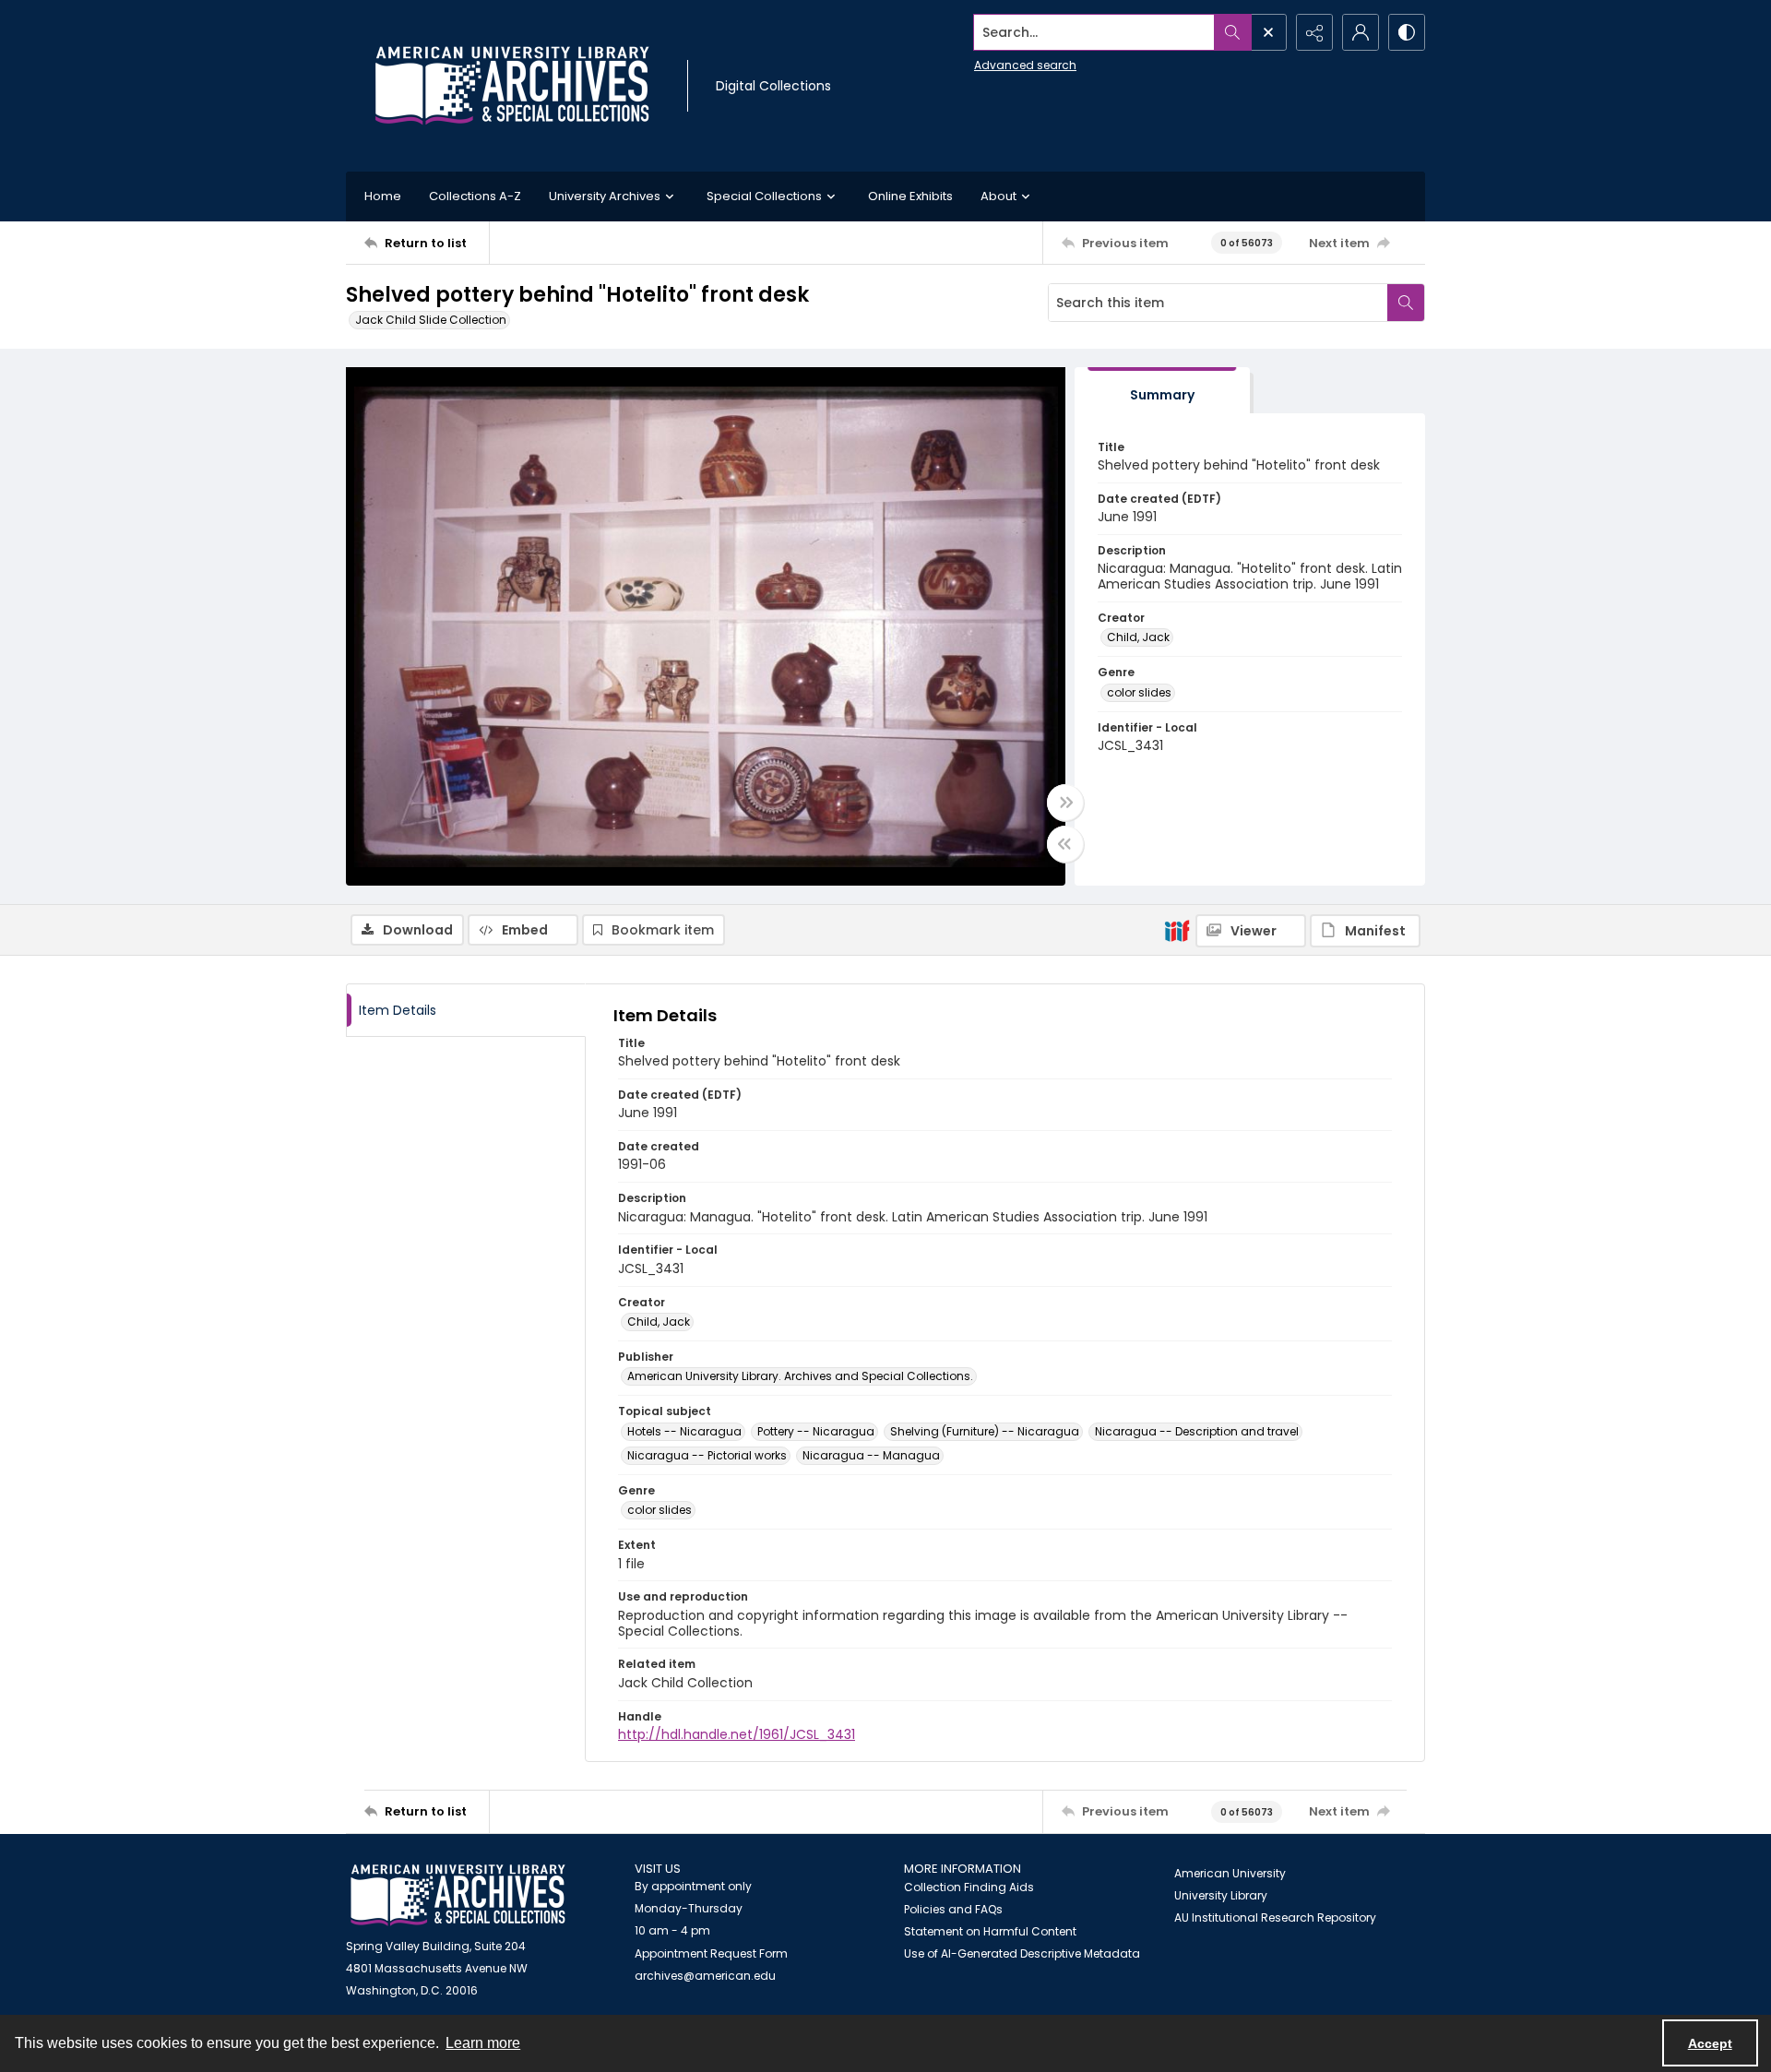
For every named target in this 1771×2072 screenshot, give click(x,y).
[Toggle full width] (1065, 803)
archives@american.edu (705, 1976)
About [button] (998, 196)
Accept (1710, 2043)
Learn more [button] (483, 2043)
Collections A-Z (475, 196)
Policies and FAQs (953, 1909)
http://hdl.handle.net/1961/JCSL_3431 (737, 1734)
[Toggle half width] (1065, 844)
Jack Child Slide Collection (431, 320)
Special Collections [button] (764, 196)
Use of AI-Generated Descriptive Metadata (1022, 1953)
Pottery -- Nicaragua (816, 1431)
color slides (1139, 692)
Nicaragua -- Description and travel (1197, 1431)
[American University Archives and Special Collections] (458, 1895)
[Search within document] (1406, 303)
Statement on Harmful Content (990, 1931)
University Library (1221, 1895)
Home (383, 196)
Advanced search (1025, 65)
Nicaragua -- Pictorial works (707, 1455)
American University (1230, 1873)
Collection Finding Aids (969, 1887)
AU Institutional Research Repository (1275, 1917)
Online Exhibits (910, 196)
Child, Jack (1138, 637)
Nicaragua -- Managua (871, 1455)
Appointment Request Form (711, 1953)
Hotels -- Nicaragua (684, 1431)
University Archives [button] (605, 196)
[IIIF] (1177, 930)
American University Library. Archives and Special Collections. (800, 1376)
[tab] (1162, 391)
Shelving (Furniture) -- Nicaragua (985, 1431)
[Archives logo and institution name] (512, 86)
